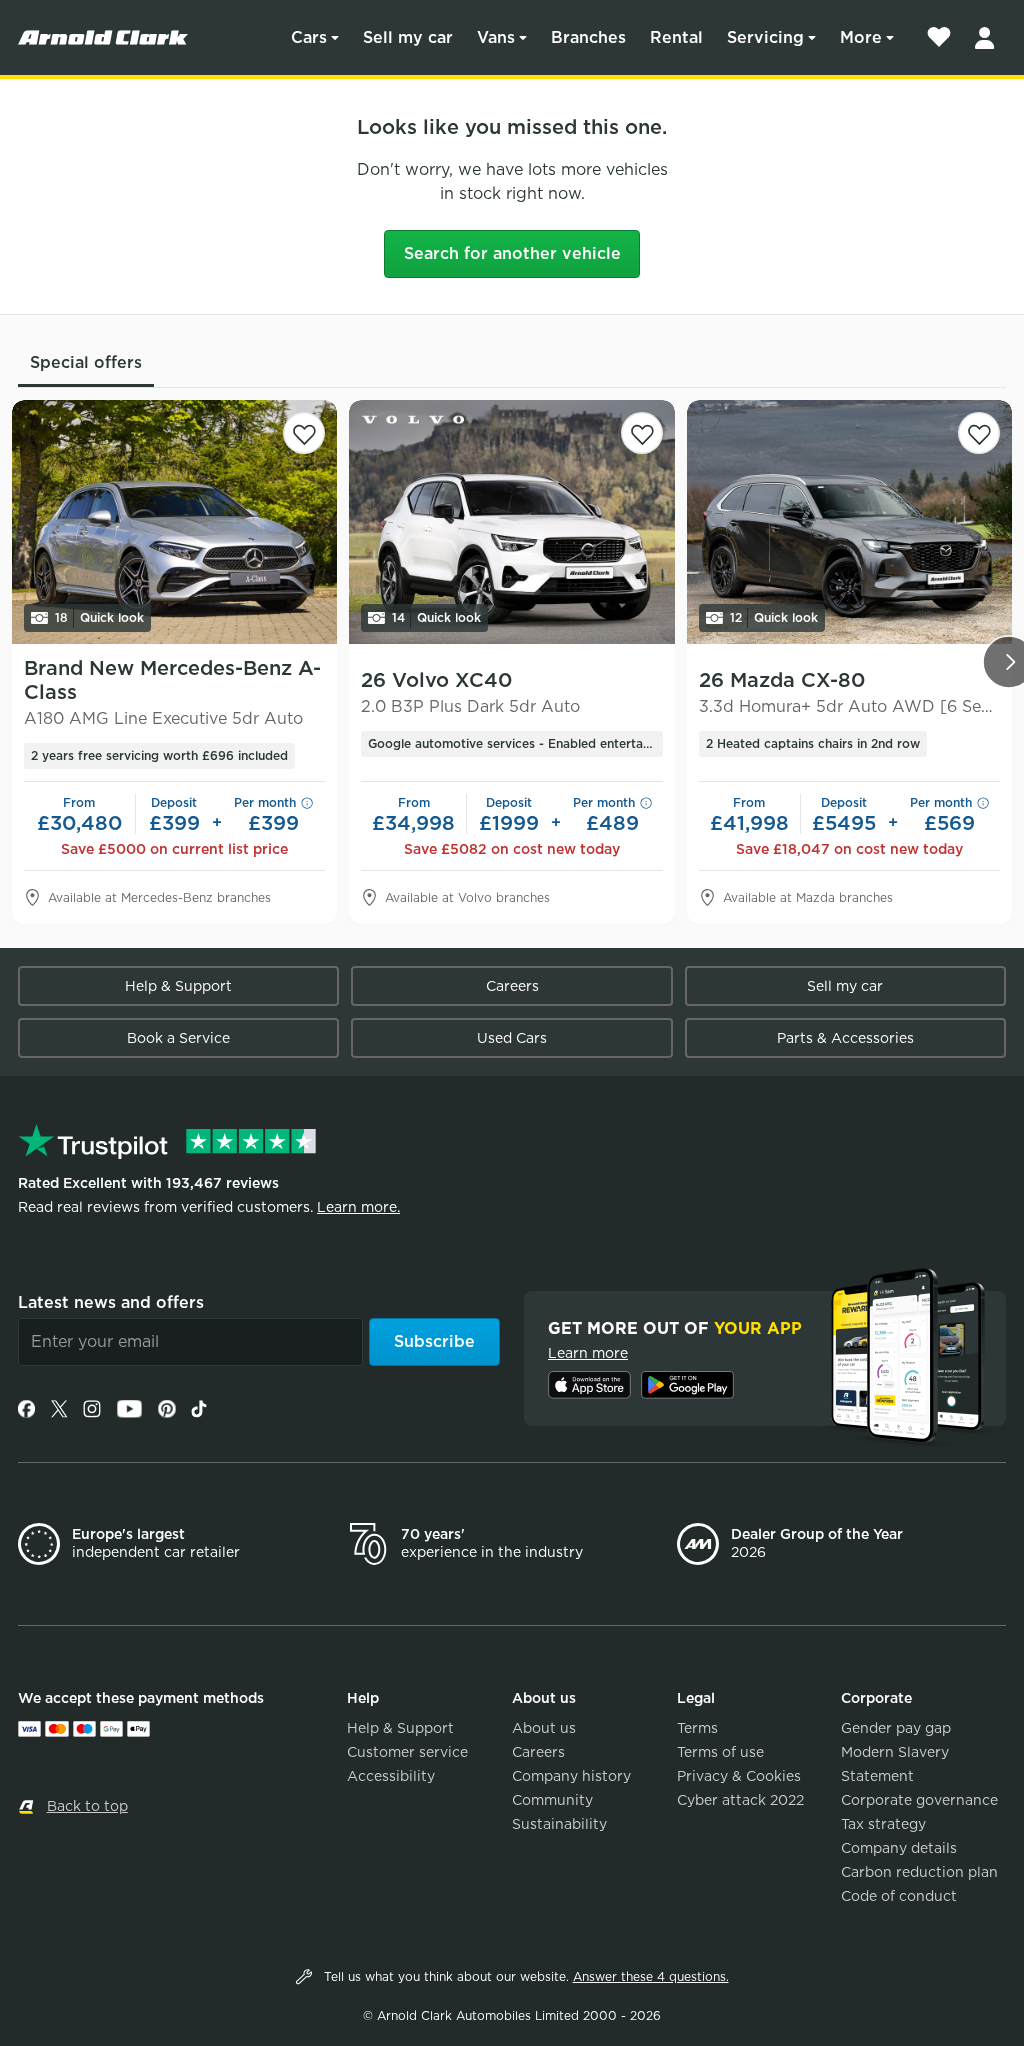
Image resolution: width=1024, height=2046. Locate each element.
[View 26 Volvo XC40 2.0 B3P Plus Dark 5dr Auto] (511, 522)
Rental (676, 37)
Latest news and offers (111, 1302)
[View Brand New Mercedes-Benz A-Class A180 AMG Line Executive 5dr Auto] (174, 522)
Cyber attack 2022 (740, 1800)
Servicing (765, 37)
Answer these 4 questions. (651, 1976)
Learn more (588, 1353)
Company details (899, 1848)
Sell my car (408, 37)
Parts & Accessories (845, 1038)
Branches (588, 37)
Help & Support (178, 986)
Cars (309, 37)
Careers (512, 986)
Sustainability (559, 1824)
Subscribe (434, 1341)
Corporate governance (919, 1800)
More (861, 37)
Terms (697, 1728)
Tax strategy (883, 1824)
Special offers (86, 362)
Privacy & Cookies (739, 1776)
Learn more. (358, 1207)
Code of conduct (899, 1896)
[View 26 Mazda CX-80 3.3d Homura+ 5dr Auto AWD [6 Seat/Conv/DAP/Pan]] (849, 522)
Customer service (407, 1752)
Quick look (99, 617)
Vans (496, 37)
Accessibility (391, 1776)
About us (544, 1728)
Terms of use (720, 1752)
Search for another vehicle (512, 253)
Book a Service (178, 1038)
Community (552, 1800)
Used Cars (512, 1038)
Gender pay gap (896, 1728)
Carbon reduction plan (919, 1872)
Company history (571, 1776)
